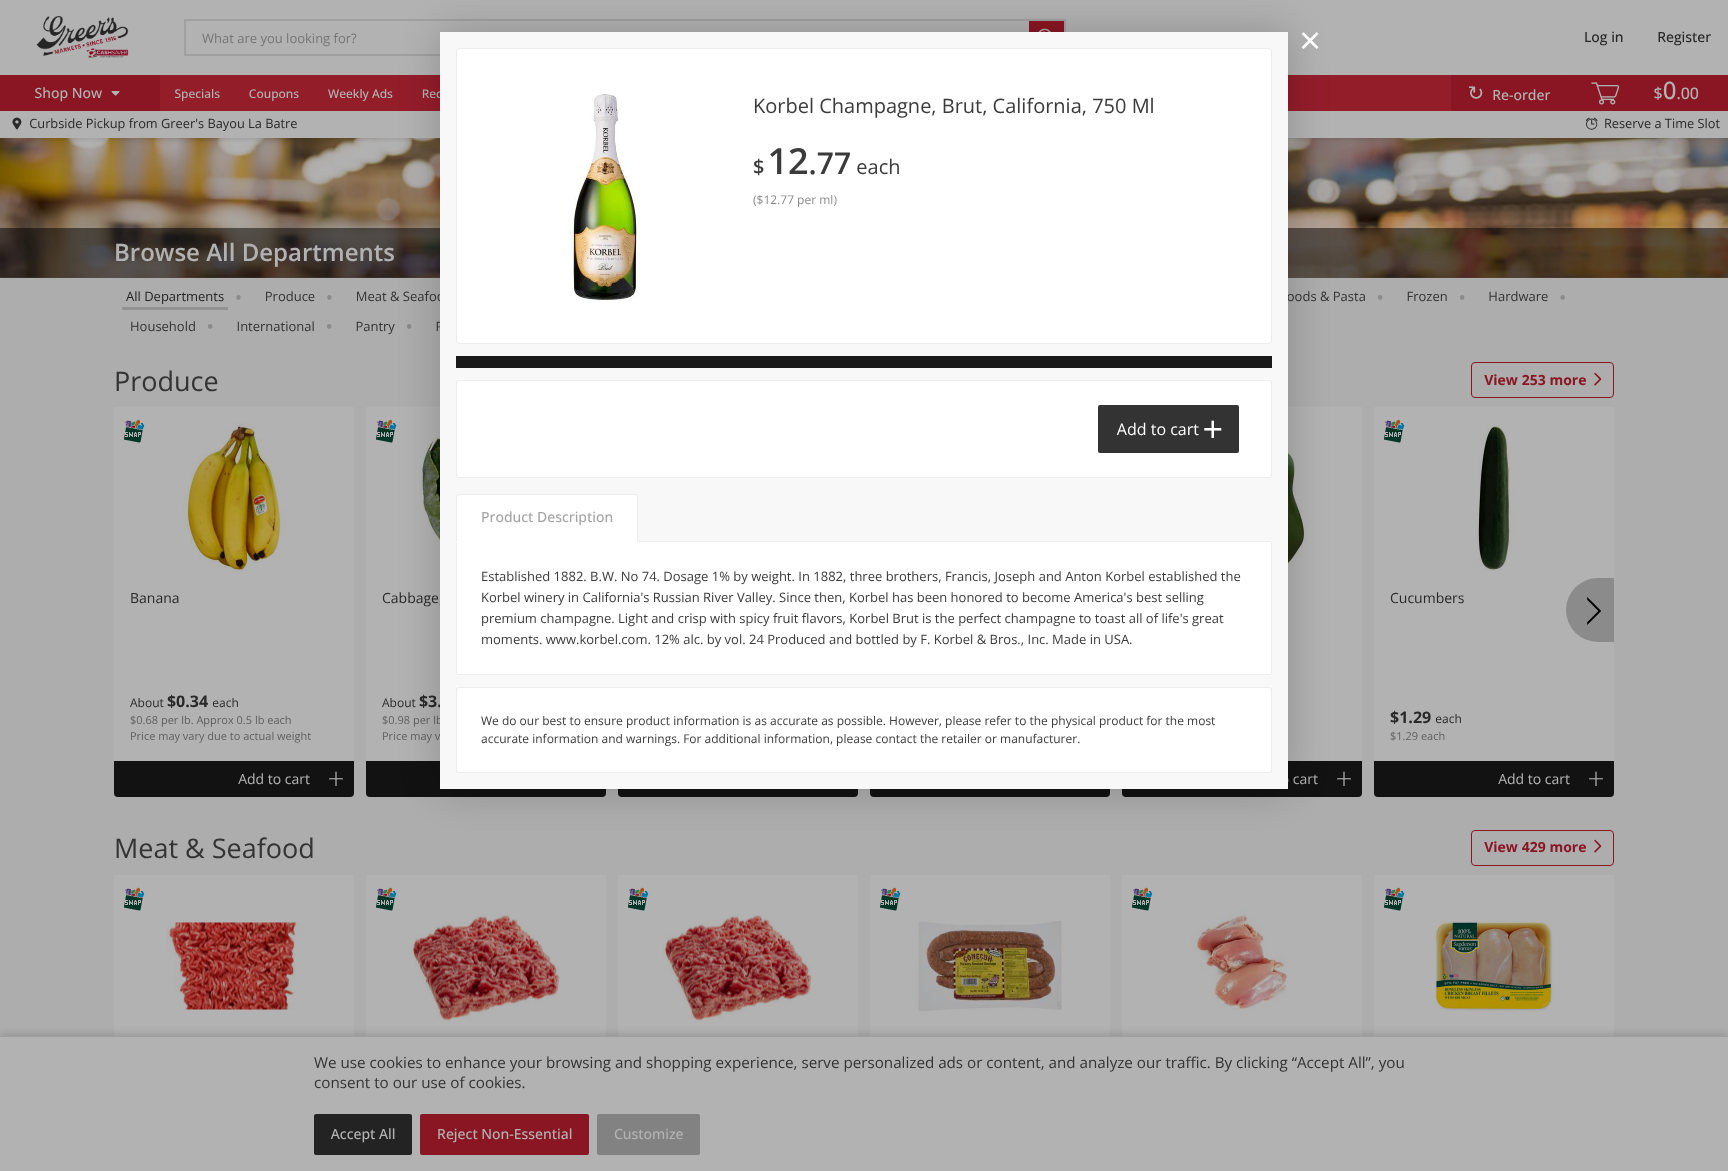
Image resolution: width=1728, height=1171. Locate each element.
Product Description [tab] (547, 517)
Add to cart (1158, 429)
